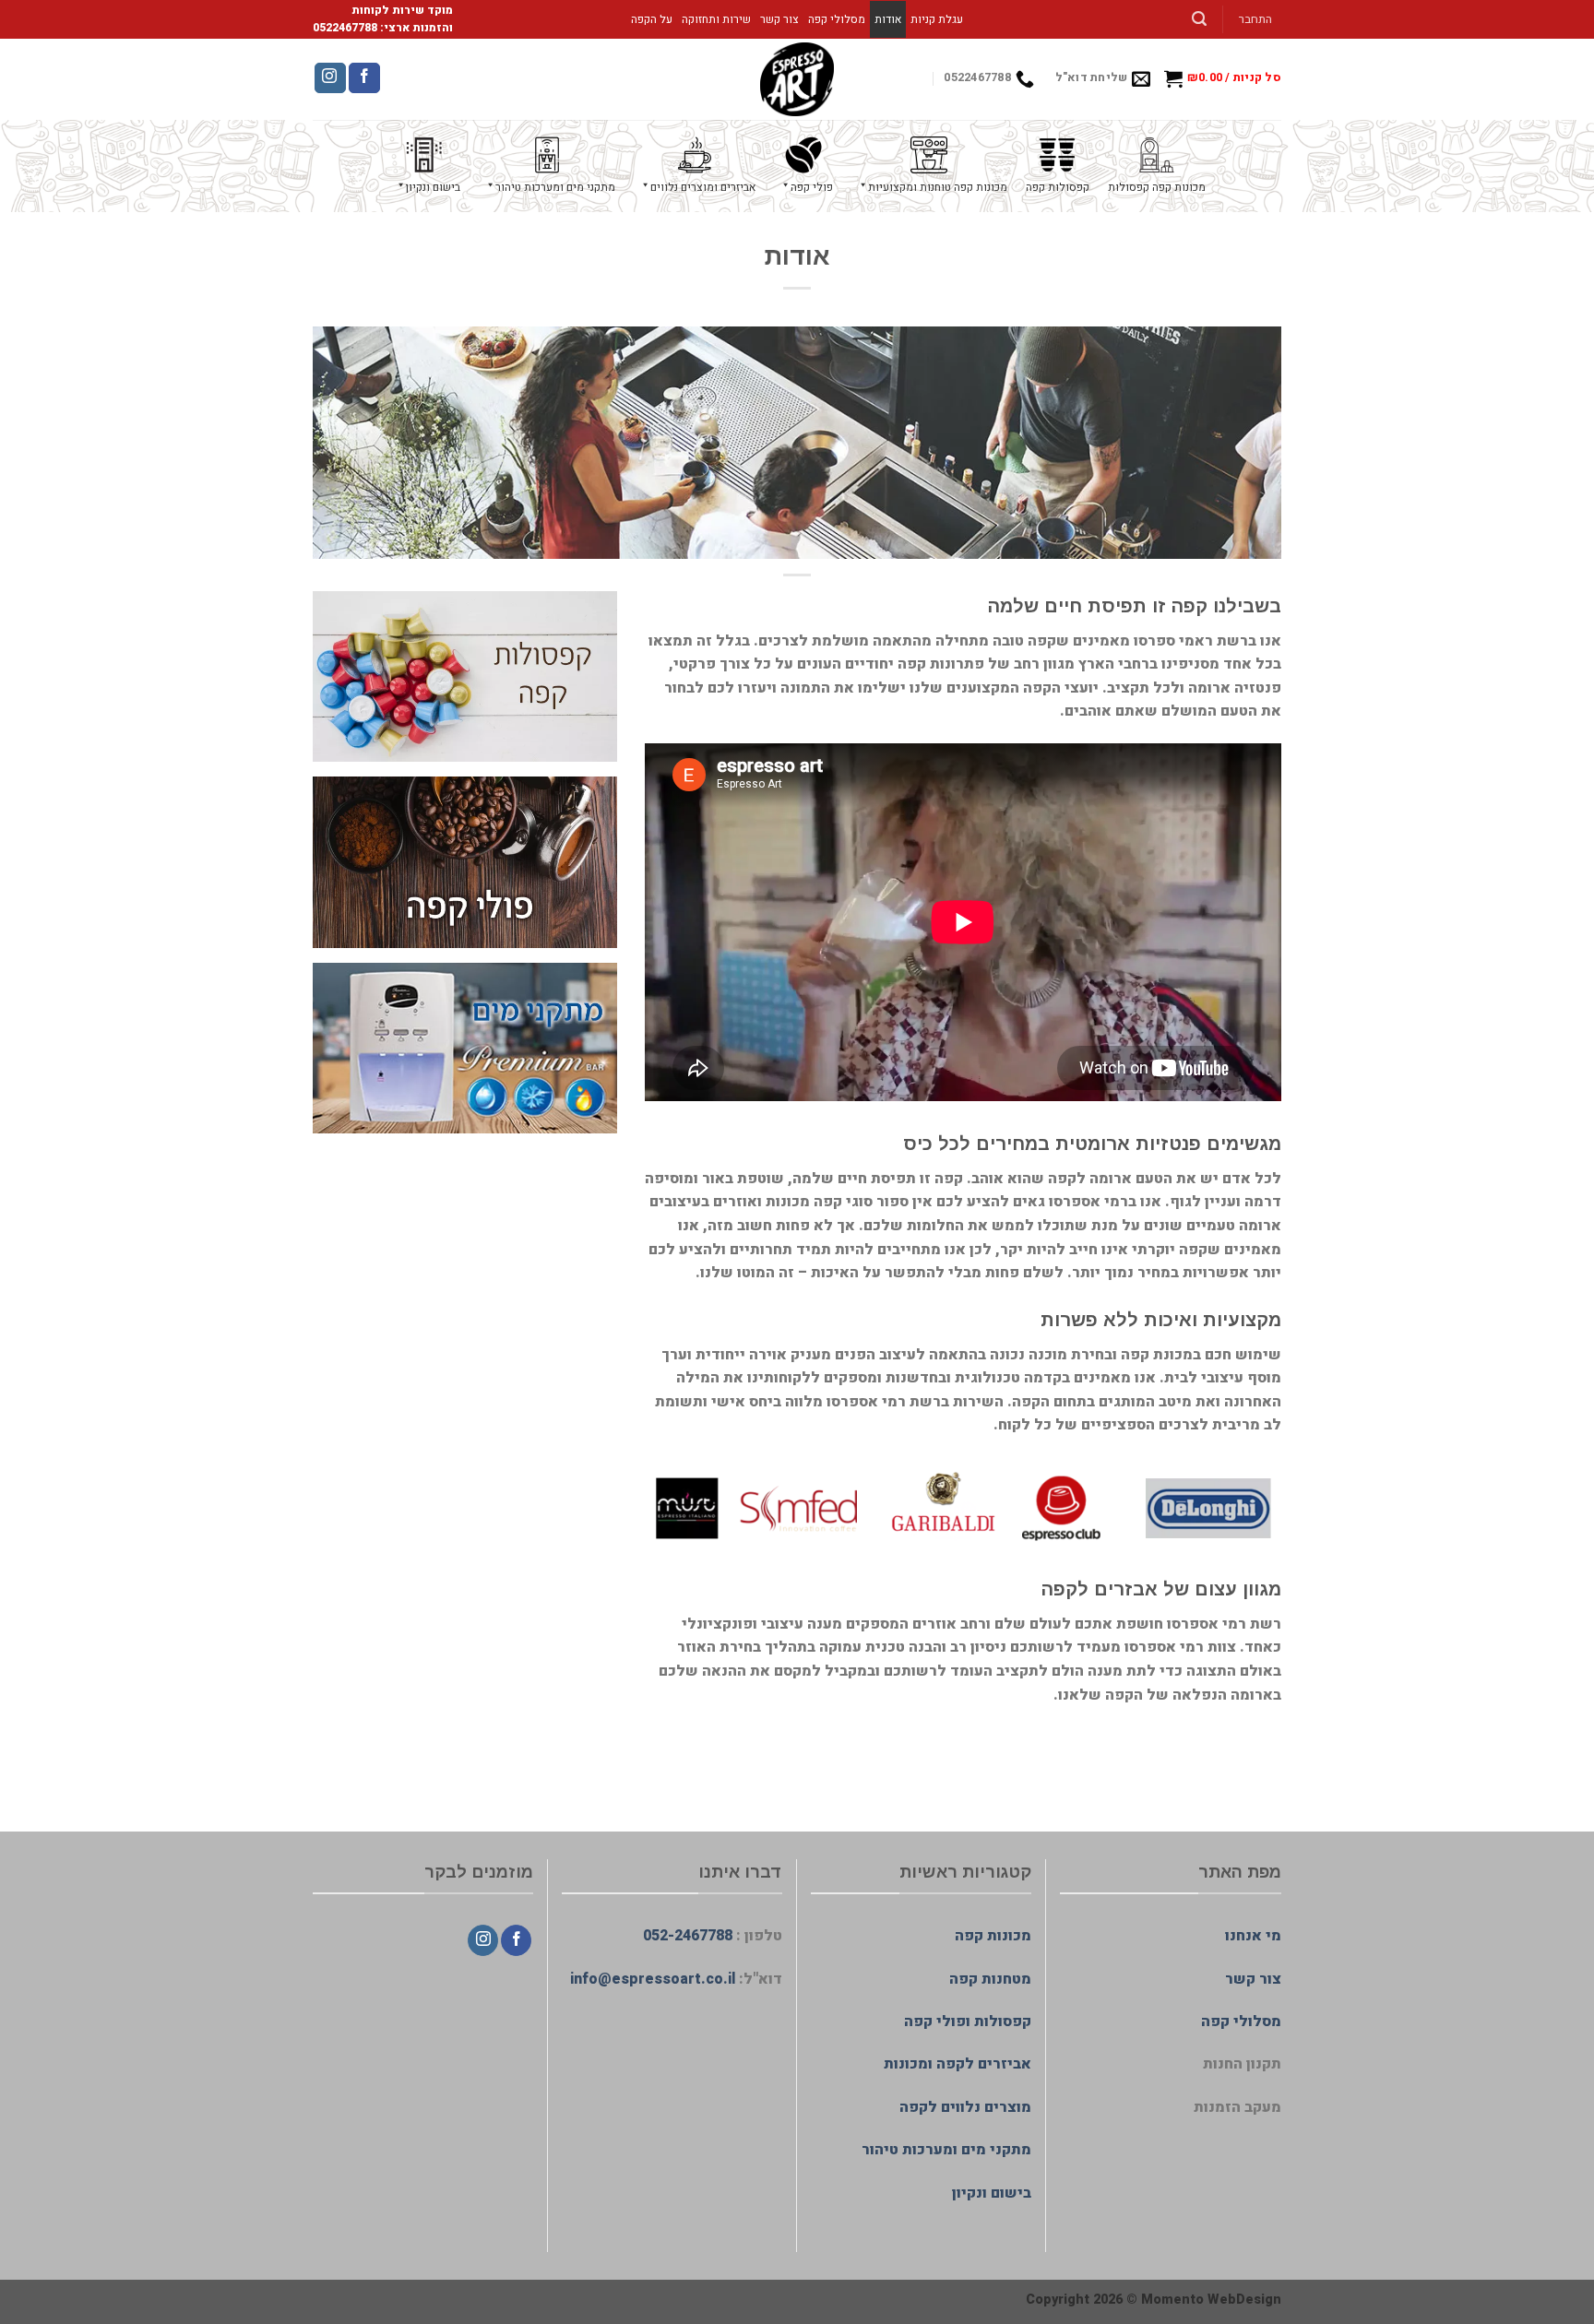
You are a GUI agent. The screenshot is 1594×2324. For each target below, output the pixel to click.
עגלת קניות (937, 19)
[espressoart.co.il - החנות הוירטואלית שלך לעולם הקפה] (797, 79)
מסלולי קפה (837, 19)
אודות (888, 19)
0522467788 (345, 28)
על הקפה (652, 19)
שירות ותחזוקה (716, 19)
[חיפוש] (1200, 19)
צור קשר (779, 19)
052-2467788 (688, 1936)
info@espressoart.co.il (653, 1979)
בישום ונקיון (992, 2193)
